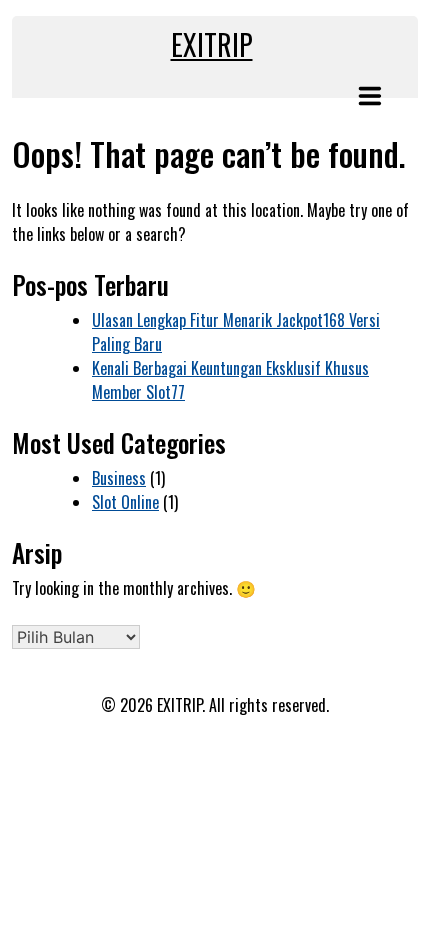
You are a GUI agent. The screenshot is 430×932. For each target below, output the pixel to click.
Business (119, 478)
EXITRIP (212, 44)
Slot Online (125, 502)
